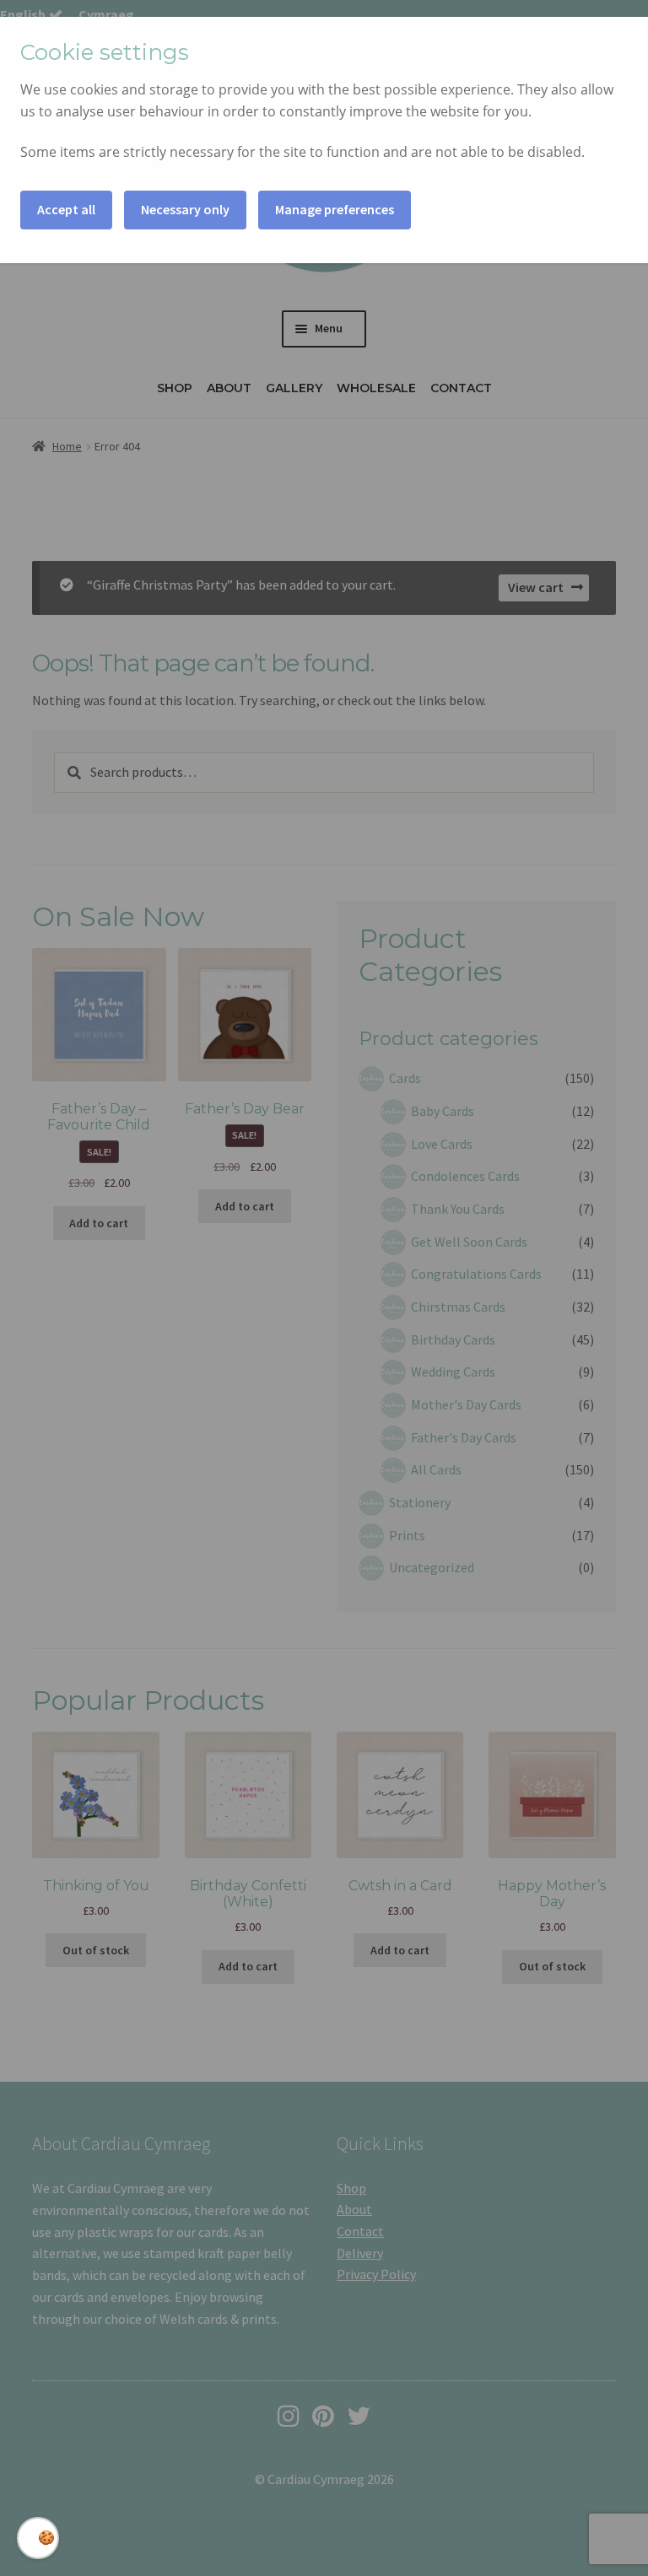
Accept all (66, 209)
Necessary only (185, 209)
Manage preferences (335, 209)
